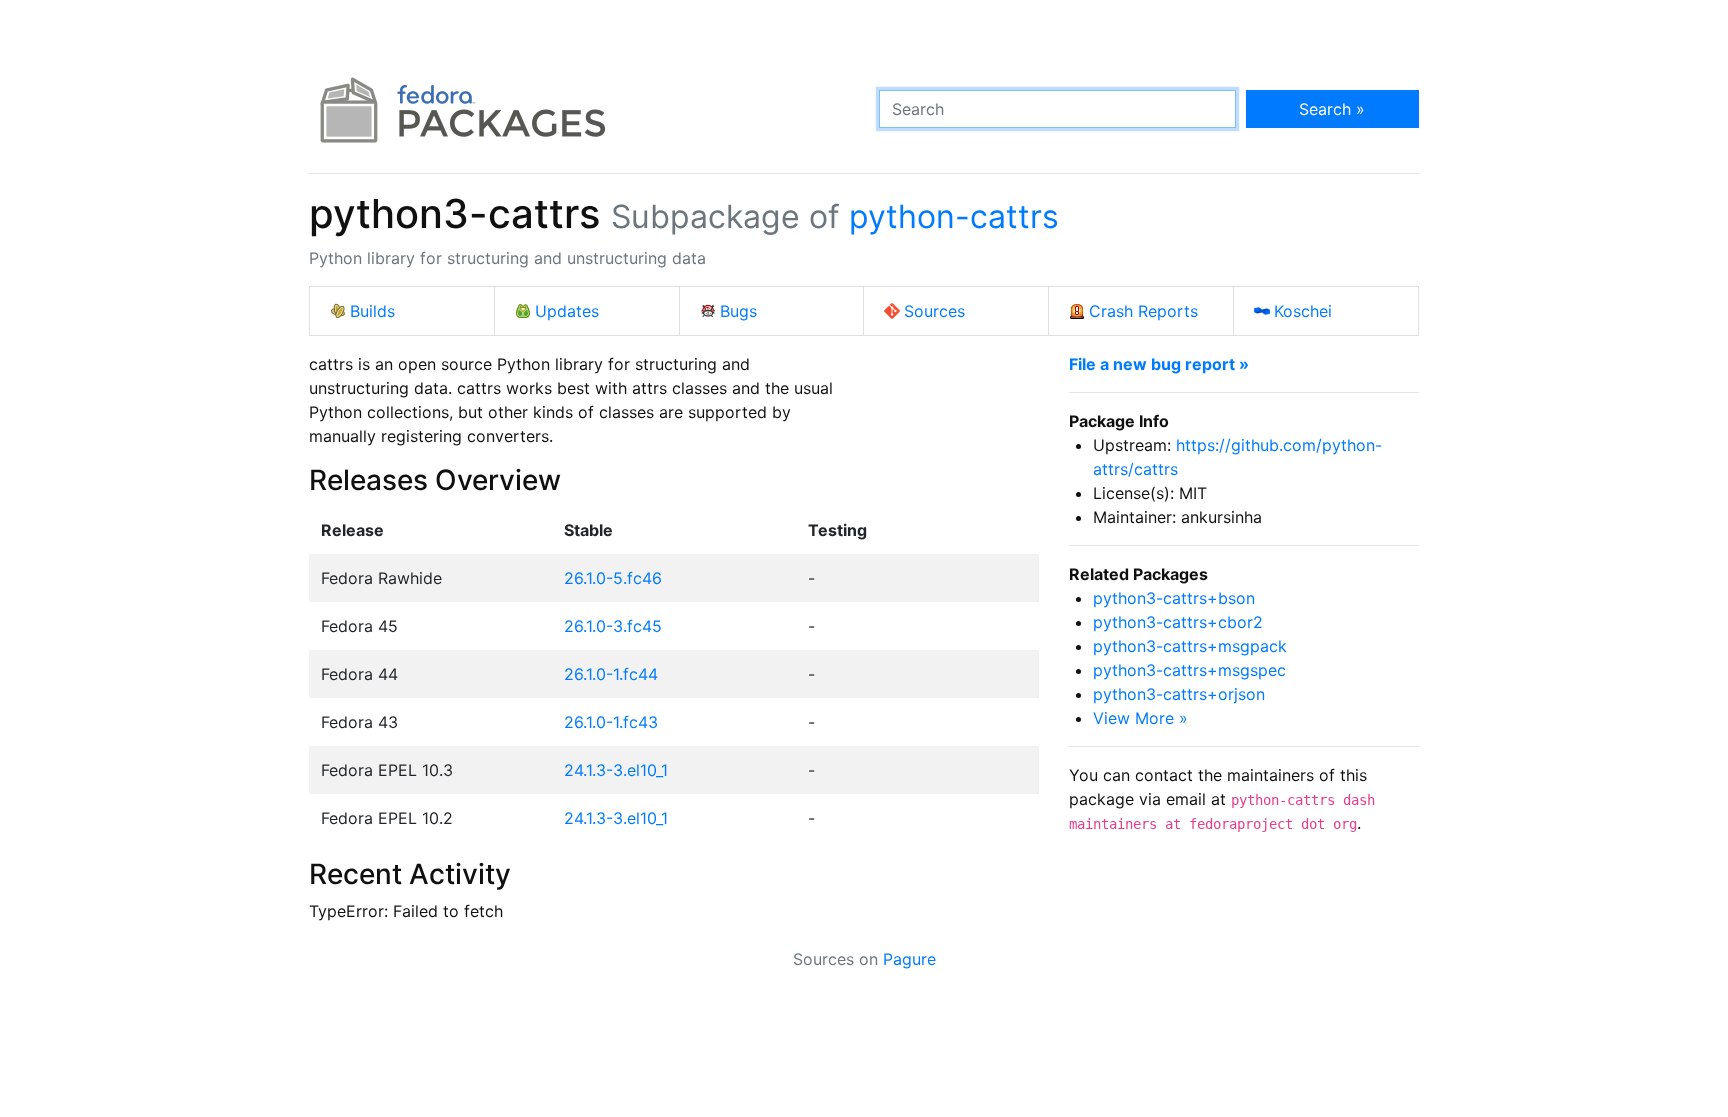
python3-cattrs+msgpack (1190, 646)
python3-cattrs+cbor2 (1178, 622)
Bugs (738, 311)
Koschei (1303, 311)
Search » (1332, 109)
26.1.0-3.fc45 (613, 626)
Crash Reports (1143, 311)
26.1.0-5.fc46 (613, 578)
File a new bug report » (1159, 364)
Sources (934, 311)
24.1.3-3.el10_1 (616, 770)
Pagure (909, 959)
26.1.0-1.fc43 (611, 722)
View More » (1140, 718)
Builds (372, 311)
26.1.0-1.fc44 (611, 674)
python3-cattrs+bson (1174, 598)
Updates (567, 311)
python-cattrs (954, 216)
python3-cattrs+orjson (1179, 694)
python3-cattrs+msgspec (1189, 670)
